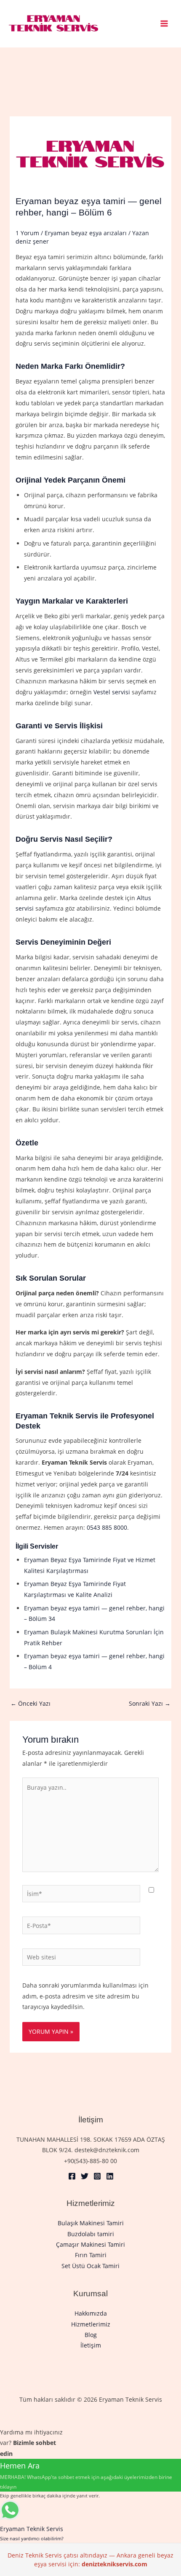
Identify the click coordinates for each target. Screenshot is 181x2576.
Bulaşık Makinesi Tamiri (91, 2223)
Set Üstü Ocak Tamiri (90, 2266)
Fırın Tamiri (91, 2255)
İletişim (91, 2345)
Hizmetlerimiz (91, 2324)
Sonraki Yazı (150, 1703)
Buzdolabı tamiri (91, 2234)
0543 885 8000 (107, 1527)
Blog (91, 2335)
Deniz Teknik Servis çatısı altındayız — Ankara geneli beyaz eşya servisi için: (90, 2560)
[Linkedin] (110, 2176)
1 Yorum (27, 233)
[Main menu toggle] (164, 24)
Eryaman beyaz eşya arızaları (86, 233)
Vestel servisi (112, 692)
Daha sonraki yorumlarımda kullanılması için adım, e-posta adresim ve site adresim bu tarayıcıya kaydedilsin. (85, 1996)
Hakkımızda (91, 2313)
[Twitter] (85, 2176)
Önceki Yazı (31, 1703)
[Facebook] (72, 2176)
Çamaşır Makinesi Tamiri (90, 2244)
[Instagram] (97, 2176)
